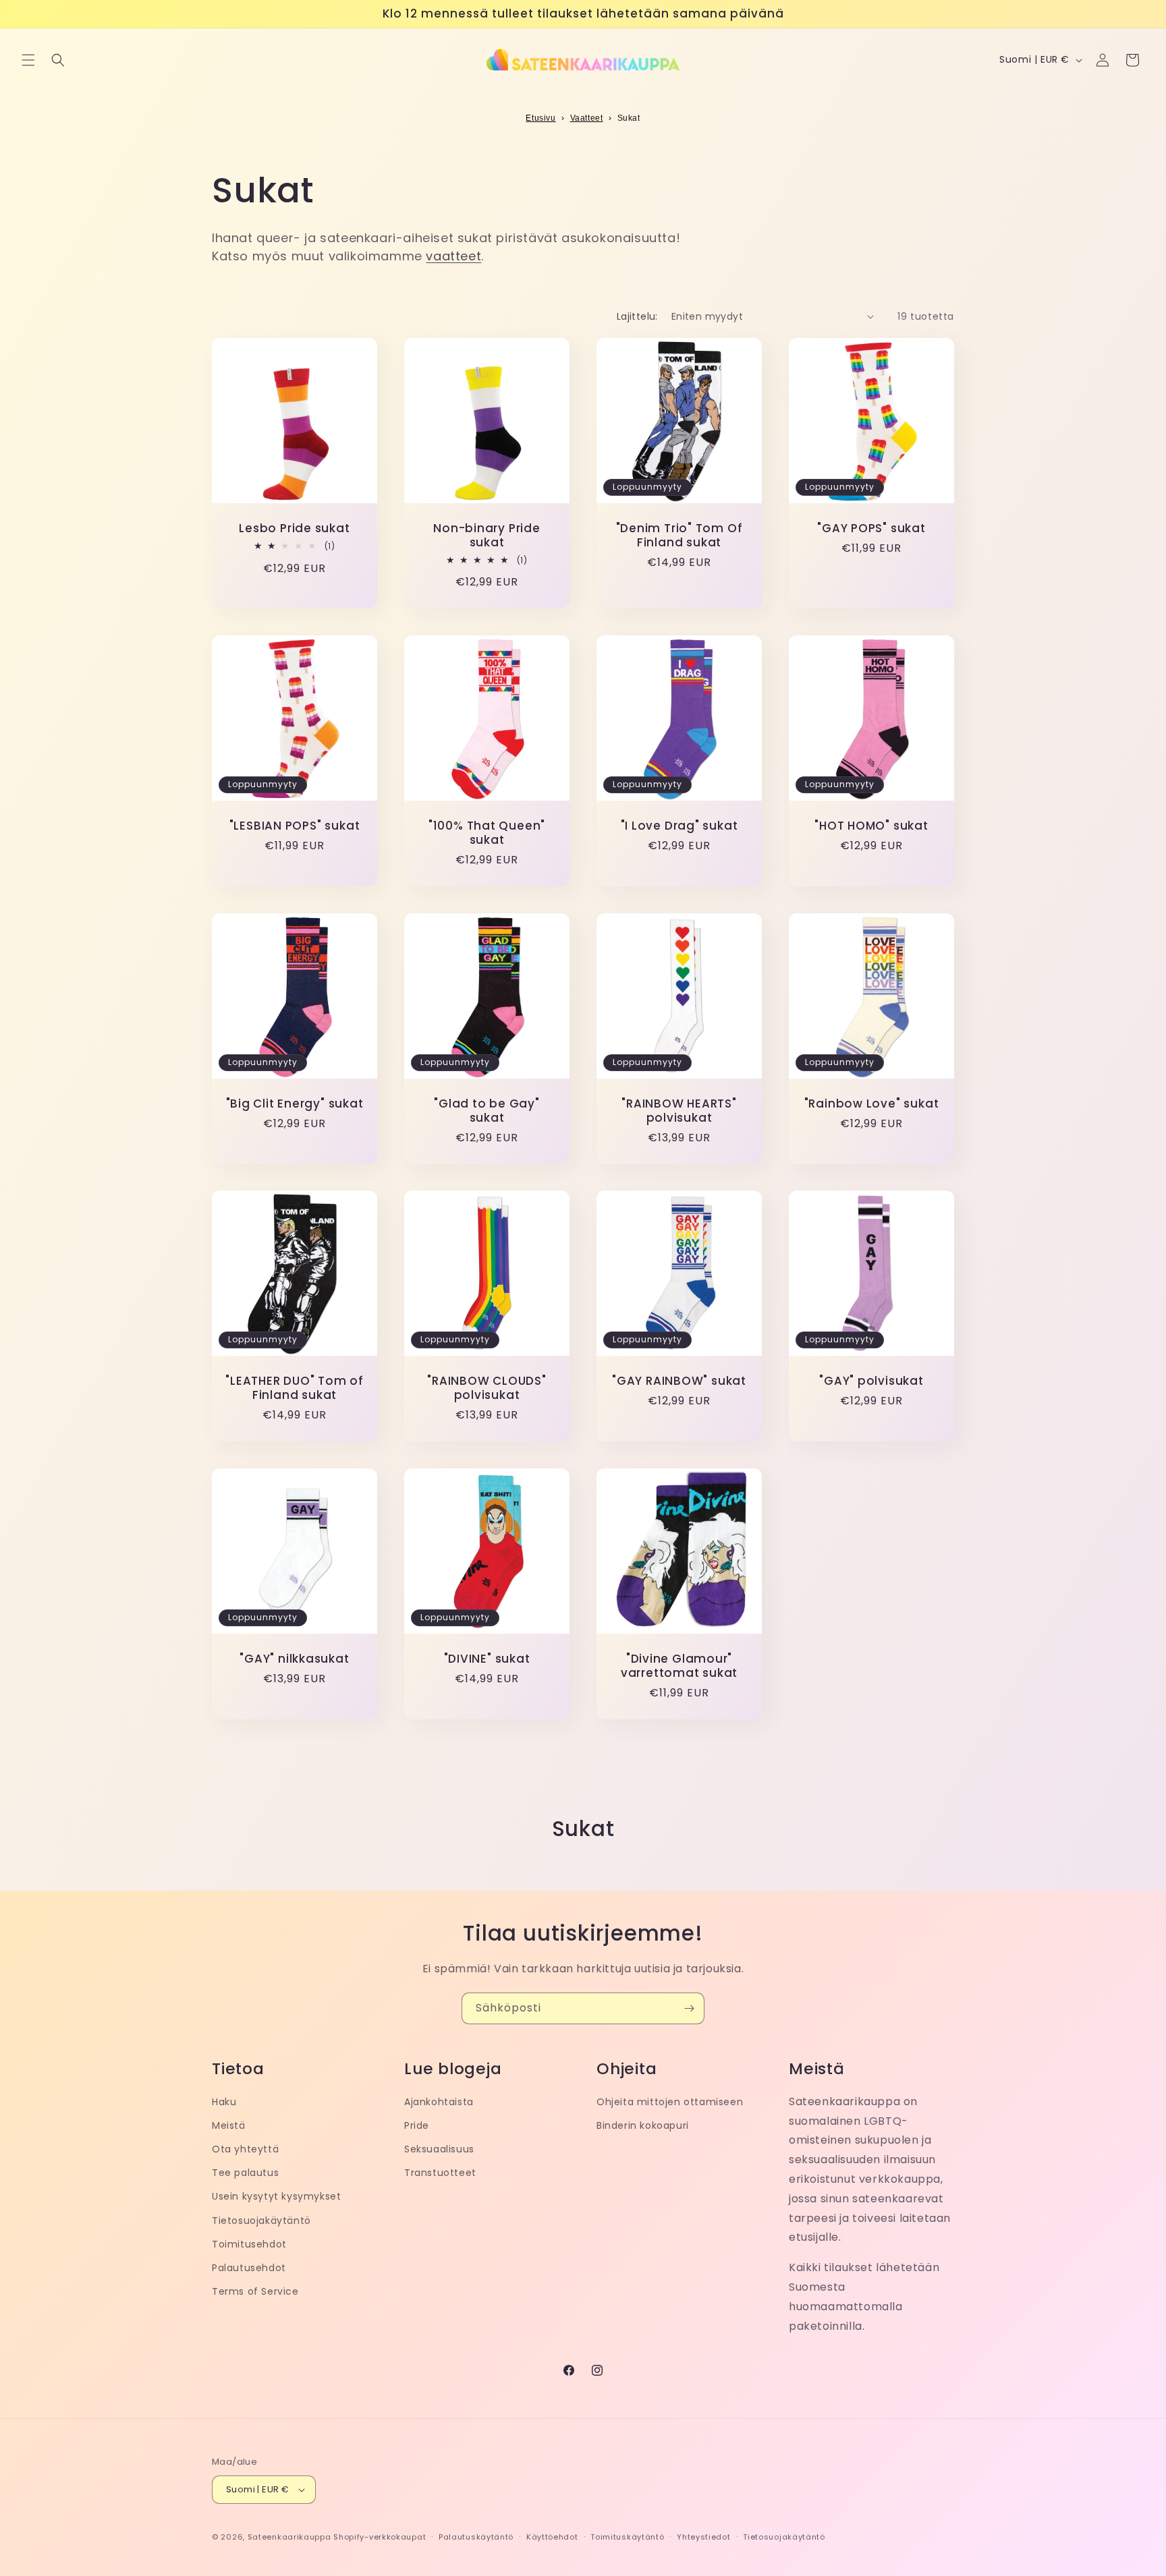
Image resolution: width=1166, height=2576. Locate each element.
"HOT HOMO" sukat (871, 826)
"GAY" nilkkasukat (294, 1659)
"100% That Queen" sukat (487, 833)
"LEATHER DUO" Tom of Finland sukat (295, 1388)
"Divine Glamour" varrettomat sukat (679, 1666)
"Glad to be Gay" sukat (487, 1111)
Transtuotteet (440, 2173)
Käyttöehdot (552, 2537)
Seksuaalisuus (439, 2149)
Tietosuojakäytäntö (261, 2221)
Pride (417, 2125)
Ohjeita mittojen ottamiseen (670, 2102)
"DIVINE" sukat (487, 1659)
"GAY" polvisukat (871, 1381)
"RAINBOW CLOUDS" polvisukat (487, 1388)
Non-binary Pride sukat (487, 536)
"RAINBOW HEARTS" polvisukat (679, 1111)
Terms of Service (255, 2291)
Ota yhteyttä (245, 2149)
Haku (224, 2102)
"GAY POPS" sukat (871, 528)
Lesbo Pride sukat (294, 528)
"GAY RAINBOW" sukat (679, 1381)
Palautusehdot (249, 2268)
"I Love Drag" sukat (679, 826)
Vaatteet (587, 118)
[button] (28, 60)
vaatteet (453, 256)
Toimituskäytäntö (627, 2537)
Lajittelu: (637, 316)
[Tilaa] (689, 2008)
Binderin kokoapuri (643, 2125)
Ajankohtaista (439, 2102)
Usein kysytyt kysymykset (276, 2196)
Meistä (229, 2125)
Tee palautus (245, 2173)
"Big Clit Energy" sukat (295, 1104)
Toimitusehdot (249, 2244)
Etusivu (540, 118)
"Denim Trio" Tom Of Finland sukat (679, 536)
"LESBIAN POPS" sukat (295, 826)
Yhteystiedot (703, 2537)
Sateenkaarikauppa (289, 2537)
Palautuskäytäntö (476, 2537)
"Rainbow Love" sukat (872, 1104)
